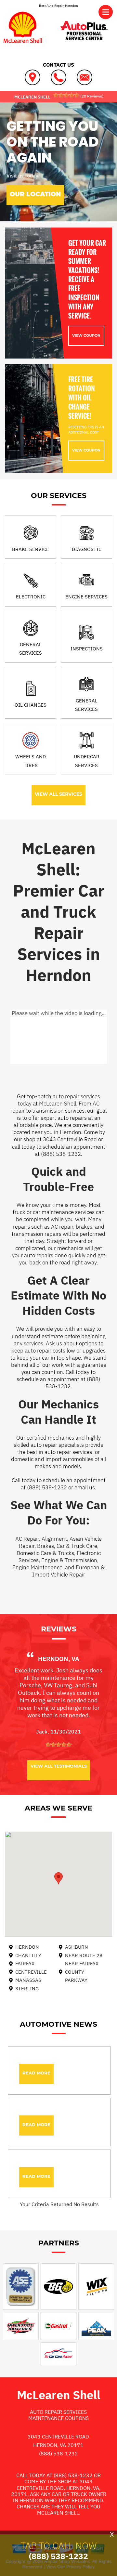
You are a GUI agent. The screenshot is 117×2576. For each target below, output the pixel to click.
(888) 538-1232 (61, 1154)
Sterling (27, 1988)
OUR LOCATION (35, 194)
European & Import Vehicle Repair (69, 1571)
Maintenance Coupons (58, 2418)
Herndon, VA (59, 1659)
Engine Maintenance (37, 1567)
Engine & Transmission (69, 1560)
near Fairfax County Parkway (82, 1972)
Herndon (27, 1947)
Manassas (28, 1980)
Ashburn (77, 1947)
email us (85, 1487)
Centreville (31, 1972)
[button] (58, 1878)
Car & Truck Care (77, 1546)
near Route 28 (84, 1955)
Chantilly (28, 1955)
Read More (36, 2073)
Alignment (54, 1539)
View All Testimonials (59, 1766)
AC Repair (27, 1539)
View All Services (58, 794)
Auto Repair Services (58, 2412)
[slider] (66, 95)
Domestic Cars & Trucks (45, 1553)
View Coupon (86, 335)
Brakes (45, 1546)
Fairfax (25, 1963)
